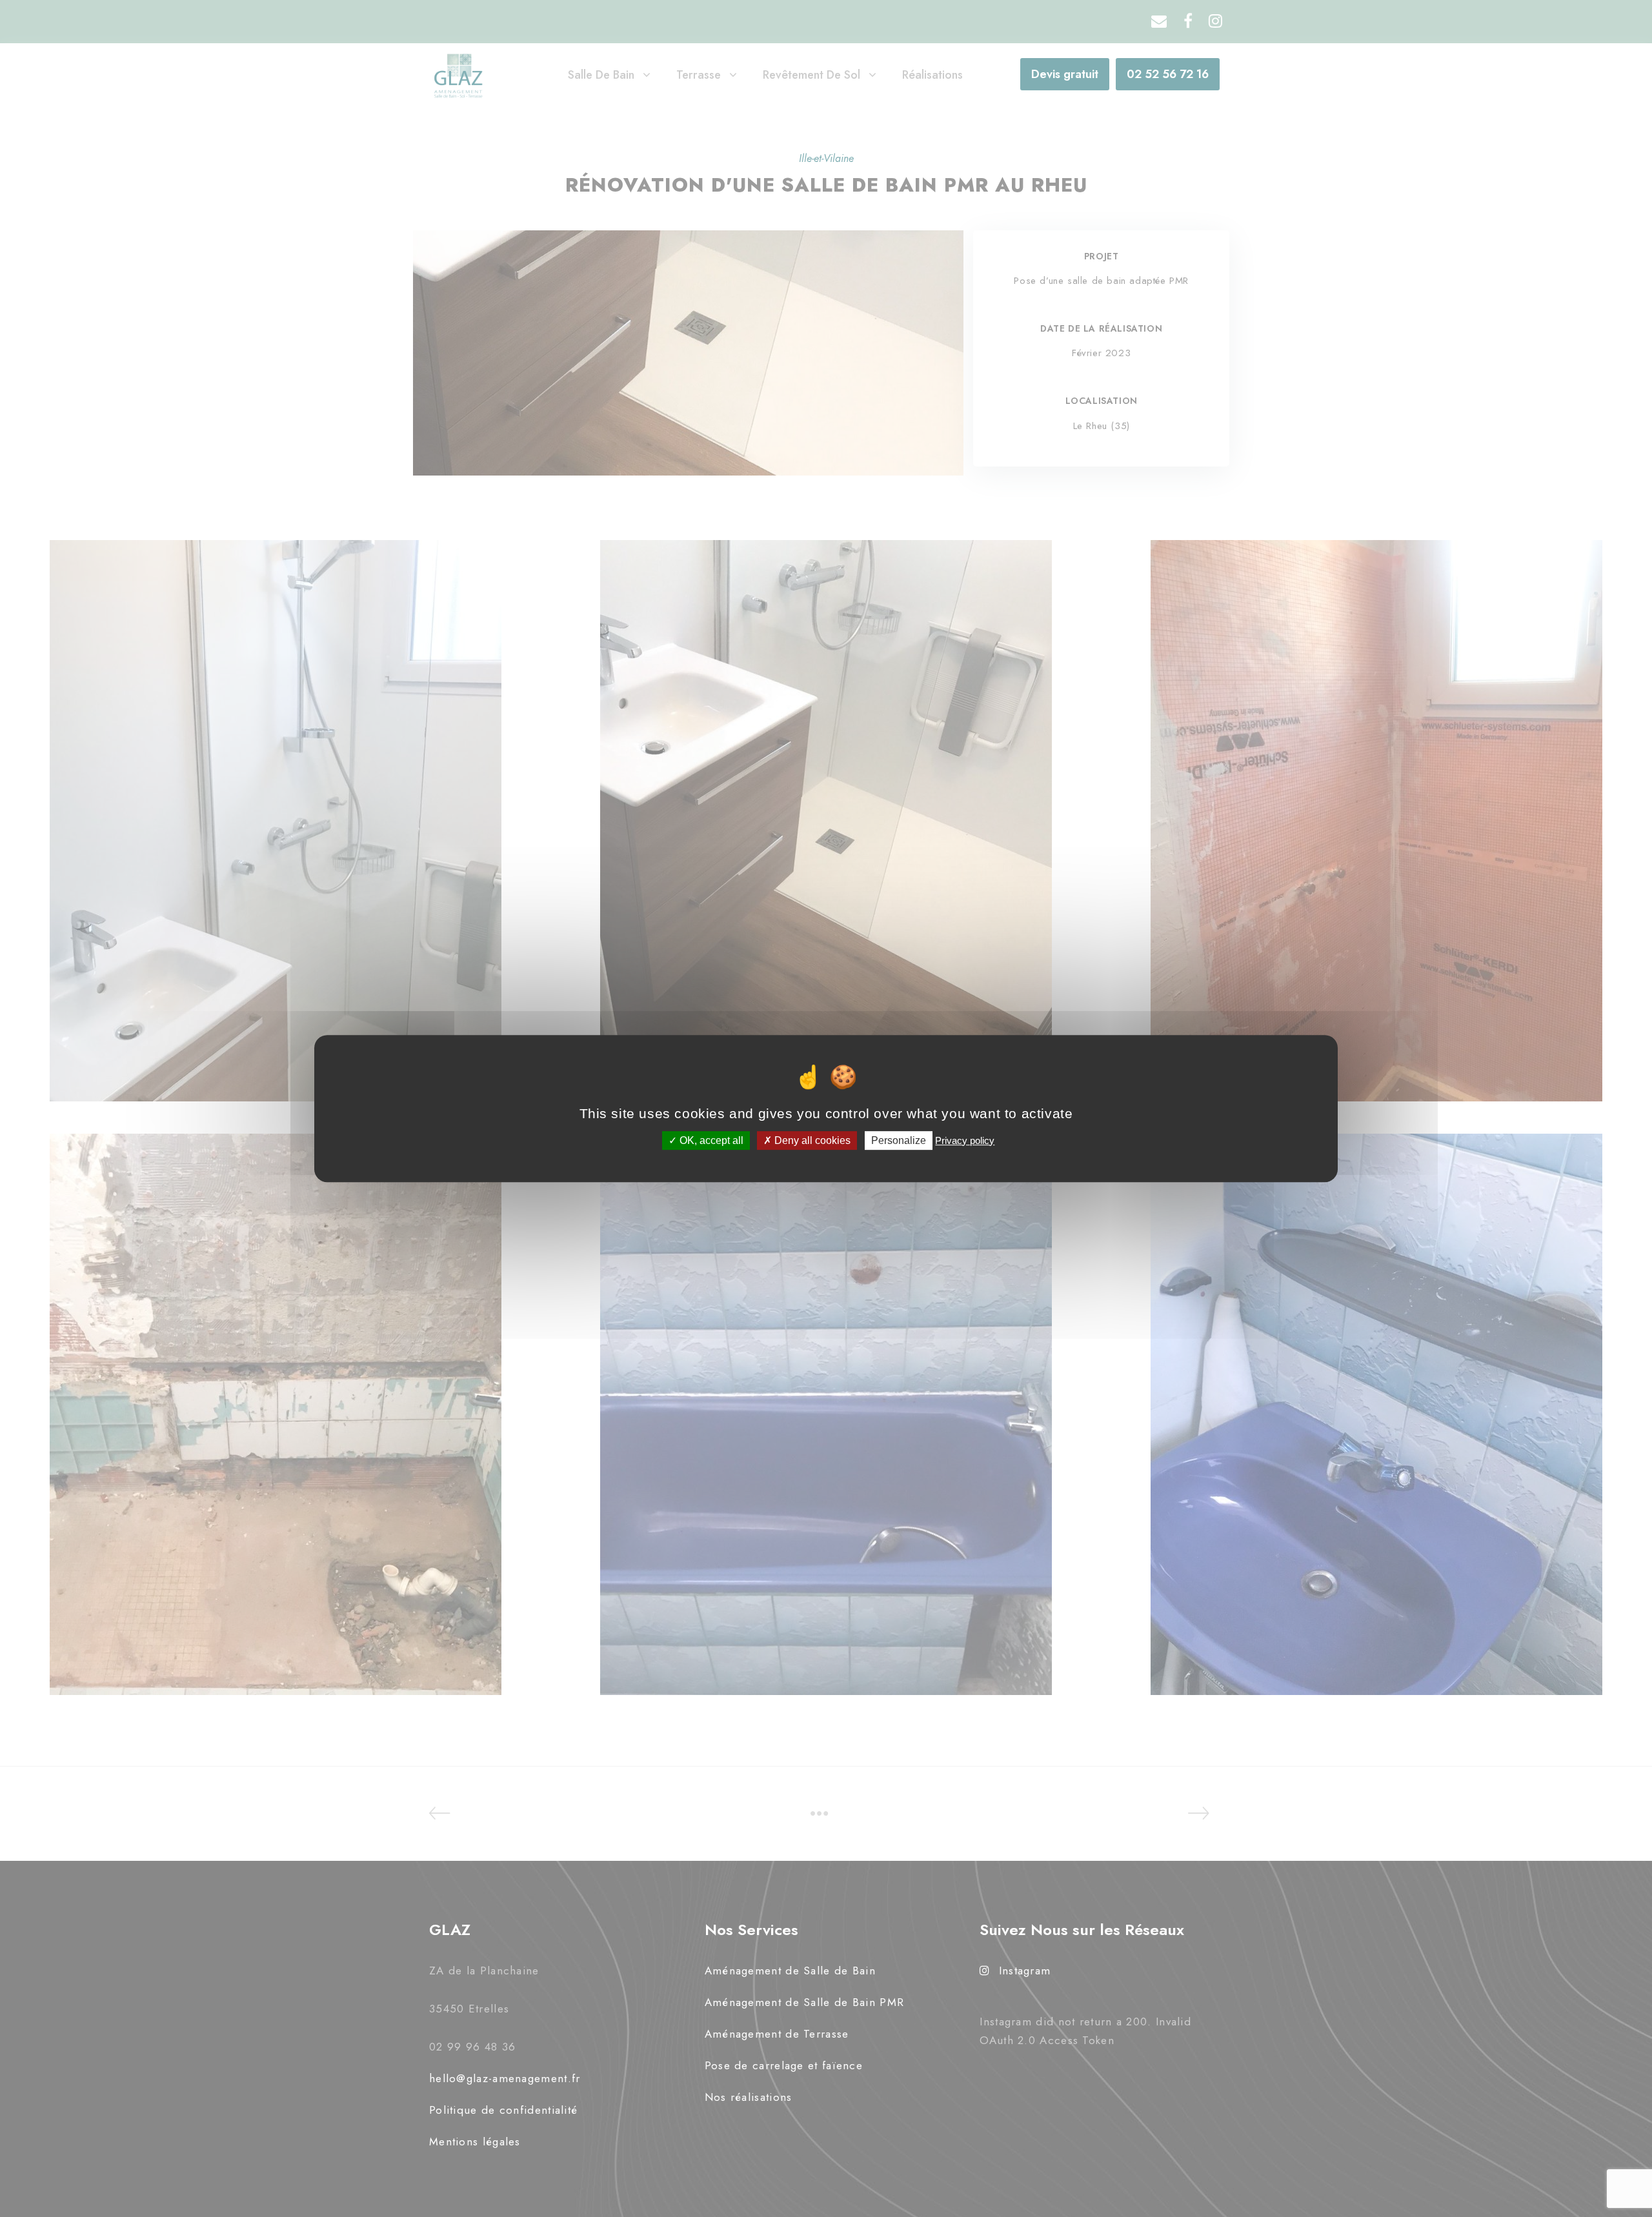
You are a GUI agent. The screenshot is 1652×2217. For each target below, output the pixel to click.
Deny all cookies (811, 1140)
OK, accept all (710, 1140)
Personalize (899, 1140)
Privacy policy (965, 1140)
